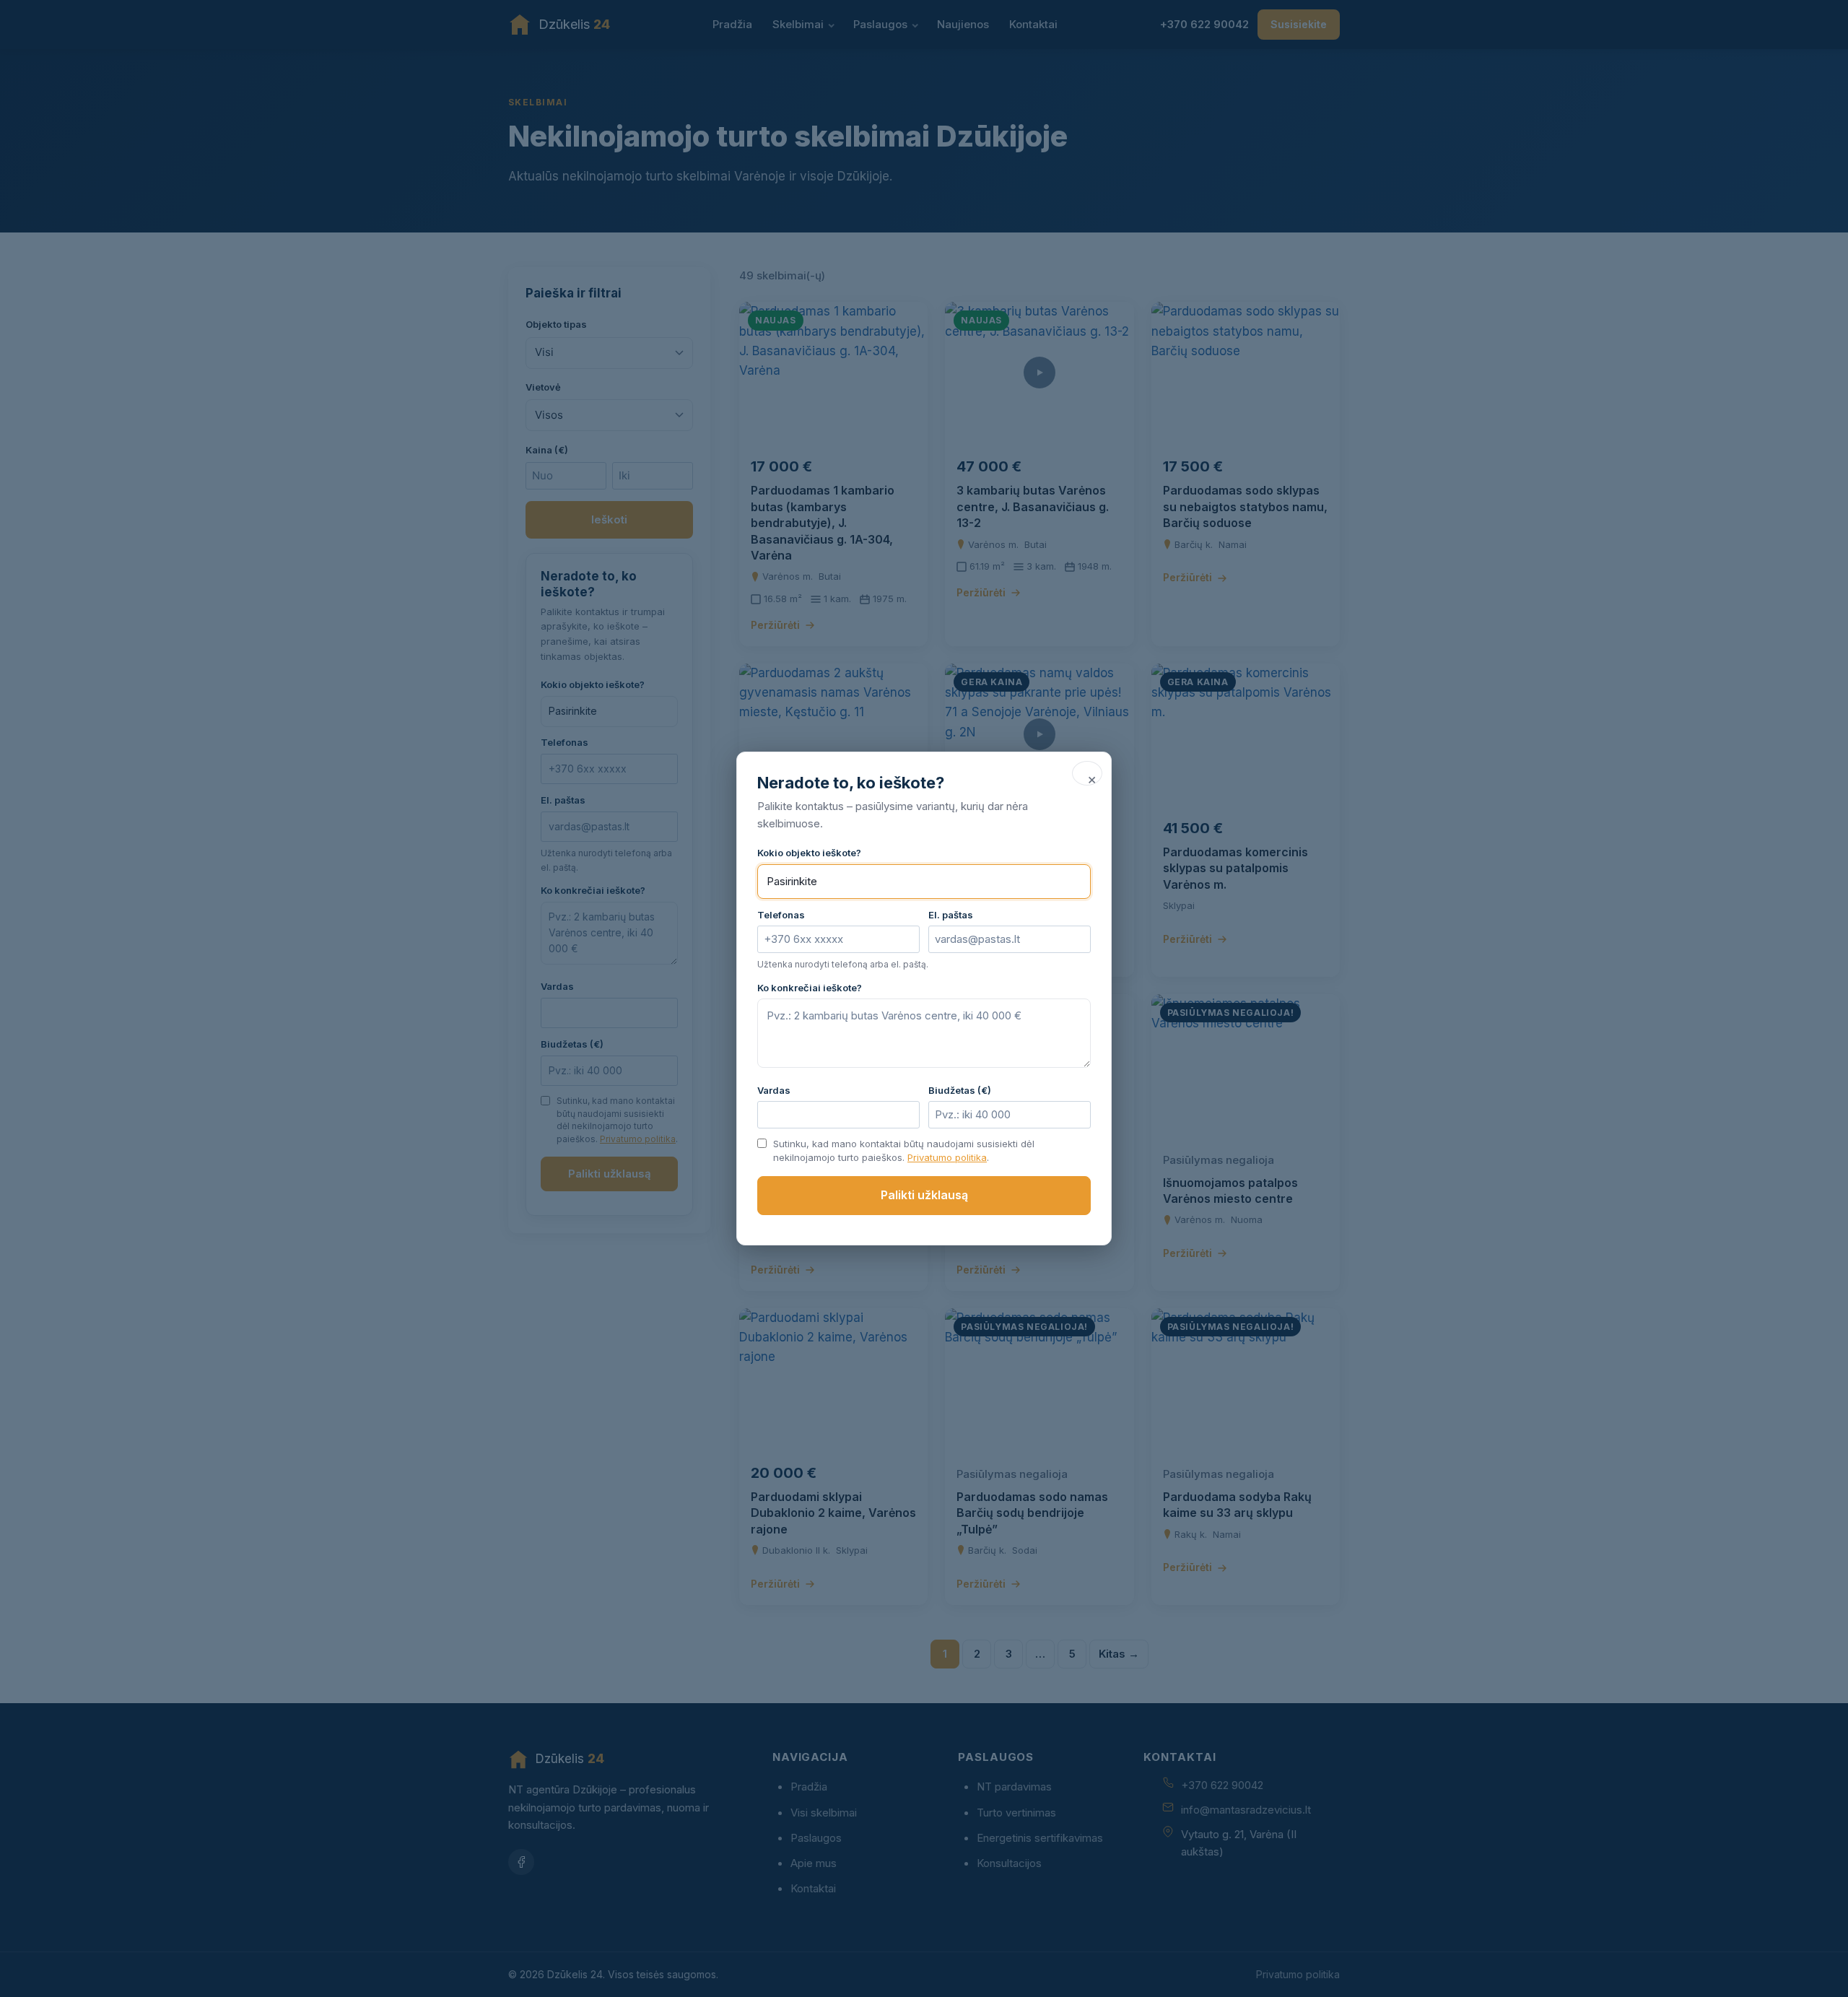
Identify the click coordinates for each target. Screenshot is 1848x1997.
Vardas (774, 1090)
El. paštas (951, 915)
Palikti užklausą (924, 1195)
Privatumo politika (947, 1157)
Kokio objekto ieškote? (809, 853)
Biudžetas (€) (960, 1090)
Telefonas (781, 915)
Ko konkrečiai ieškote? (810, 988)
